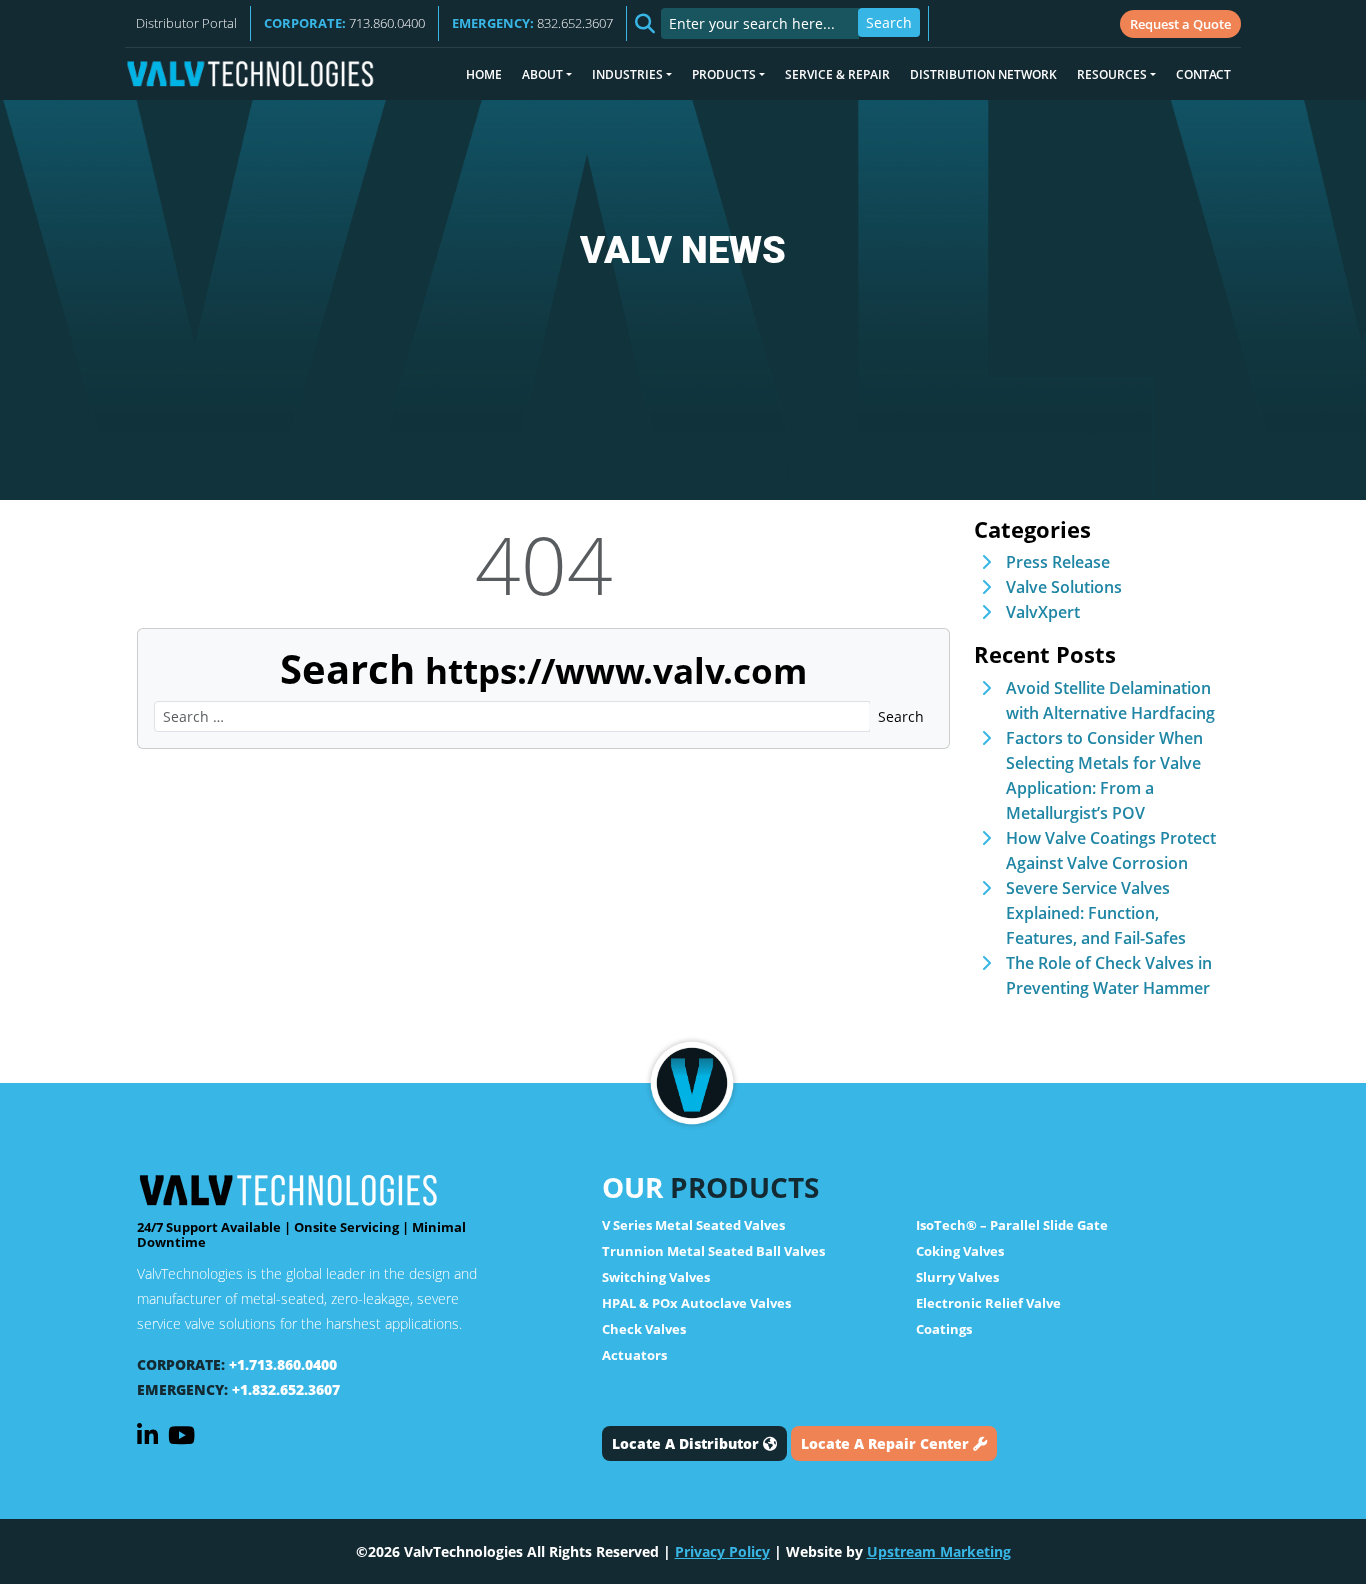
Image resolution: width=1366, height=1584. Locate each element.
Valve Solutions (1064, 587)
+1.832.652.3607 (286, 1389)
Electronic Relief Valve (988, 1303)
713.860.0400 (344, 23)
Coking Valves (960, 1251)
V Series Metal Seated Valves (693, 1225)
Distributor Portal (186, 23)
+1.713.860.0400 (283, 1364)
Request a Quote (1180, 24)
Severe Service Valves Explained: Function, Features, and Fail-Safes (1096, 913)
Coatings (944, 1329)
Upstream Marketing (939, 1551)
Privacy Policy (722, 1551)
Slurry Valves (957, 1277)
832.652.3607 (532, 23)
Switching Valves (656, 1277)
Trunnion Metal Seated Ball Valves (713, 1251)
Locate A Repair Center (887, 1443)
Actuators (634, 1355)
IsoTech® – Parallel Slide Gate (1012, 1225)
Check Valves (644, 1329)
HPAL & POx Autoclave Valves (696, 1303)
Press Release (1058, 562)
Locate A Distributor (687, 1443)
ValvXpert (1043, 612)
